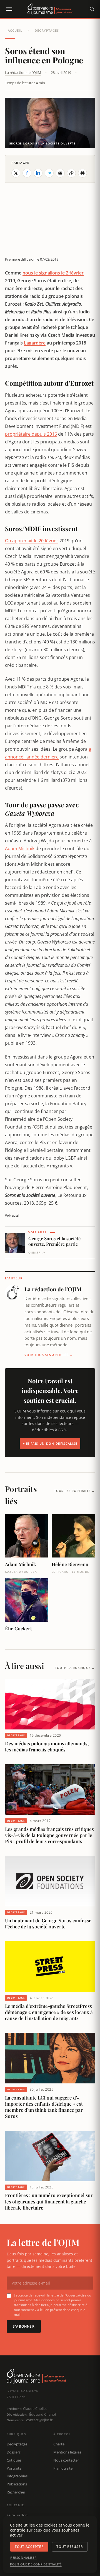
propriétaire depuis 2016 (31, 434)
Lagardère (35, 343)
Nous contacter (66, 2460)
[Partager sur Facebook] (27, 173)
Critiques (14, 2460)
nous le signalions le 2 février (53, 273)
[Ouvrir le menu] (9, 9)
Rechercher (16, 2492)
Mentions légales (67, 2452)
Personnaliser (23, 2558)
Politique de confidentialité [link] (36, 2564)
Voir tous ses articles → (49, 1355)
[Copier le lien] (71, 173)
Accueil (15, 30)
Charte (59, 2444)
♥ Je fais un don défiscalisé (50, 1443)
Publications (17, 2484)
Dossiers (14, 2452)
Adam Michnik (20, 848)
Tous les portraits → (75, 1491)
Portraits (14, 2468)
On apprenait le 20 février (32, 541)
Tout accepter (29, 2547)
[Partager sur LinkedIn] (38, 173)
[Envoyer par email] (60, 173)
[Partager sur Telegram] (49, 173)
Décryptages (47, 30)
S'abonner (24, 2326)
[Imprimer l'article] (82, 173)
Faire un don (17, 2515)
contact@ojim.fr (39, 2420)
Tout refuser (70, 2547)
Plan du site (63, 2468)
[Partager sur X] (16, 173)
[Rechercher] (92, 9)
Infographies (17, 2476)
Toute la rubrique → (75, 1668)
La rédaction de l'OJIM (23, 73)
